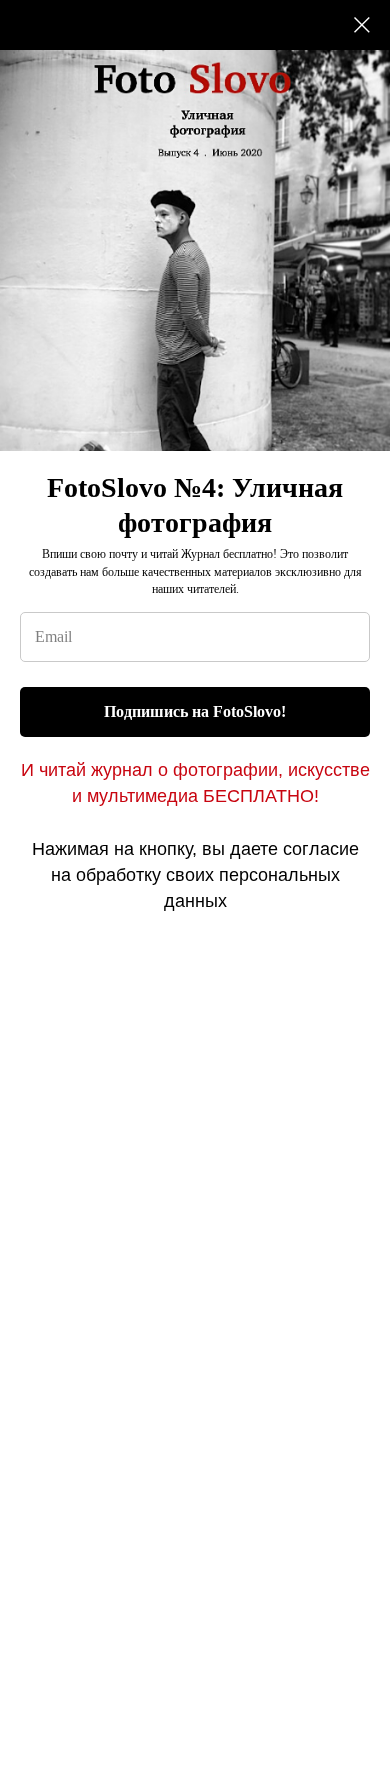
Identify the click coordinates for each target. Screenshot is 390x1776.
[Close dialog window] (362, 25)
